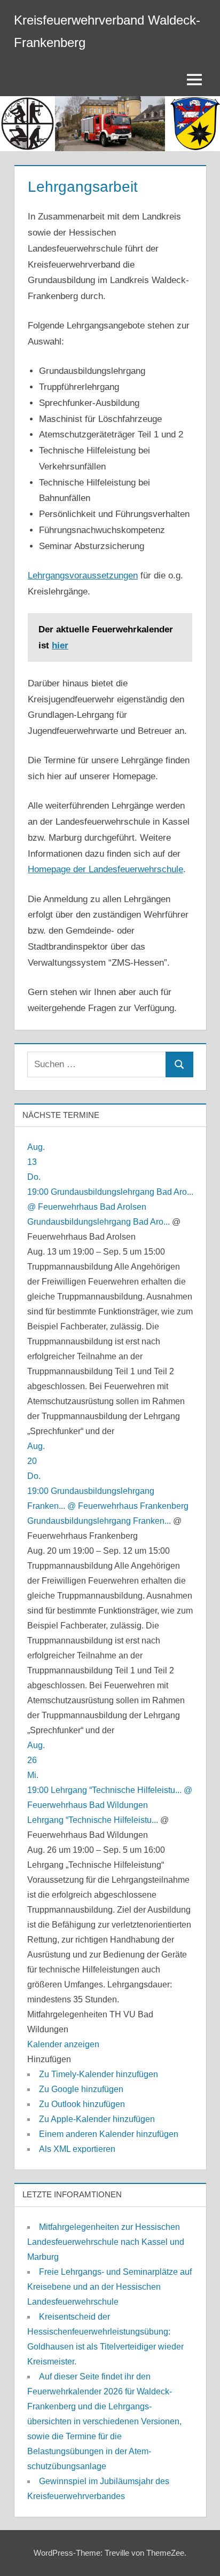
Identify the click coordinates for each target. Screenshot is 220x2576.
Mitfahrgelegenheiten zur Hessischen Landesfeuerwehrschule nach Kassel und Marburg (106, 2242)
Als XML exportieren (77, 2149)
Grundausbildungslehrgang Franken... (99, 1521)
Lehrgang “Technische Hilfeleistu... (93, 1820)
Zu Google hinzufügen (81, 2089)
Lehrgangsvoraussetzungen (83, 576)
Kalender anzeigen (63, 2044)
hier (60, 645)
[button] (49, 2059)
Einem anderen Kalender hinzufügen (109, 2134)
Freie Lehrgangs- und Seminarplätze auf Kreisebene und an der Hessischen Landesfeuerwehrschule (109, 2287)
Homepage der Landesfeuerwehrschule (105, 869)
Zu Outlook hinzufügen (82, 2104)
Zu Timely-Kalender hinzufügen (99, 2074)
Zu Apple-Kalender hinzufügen (97, 2119)
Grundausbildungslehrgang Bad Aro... (99, 1222)
